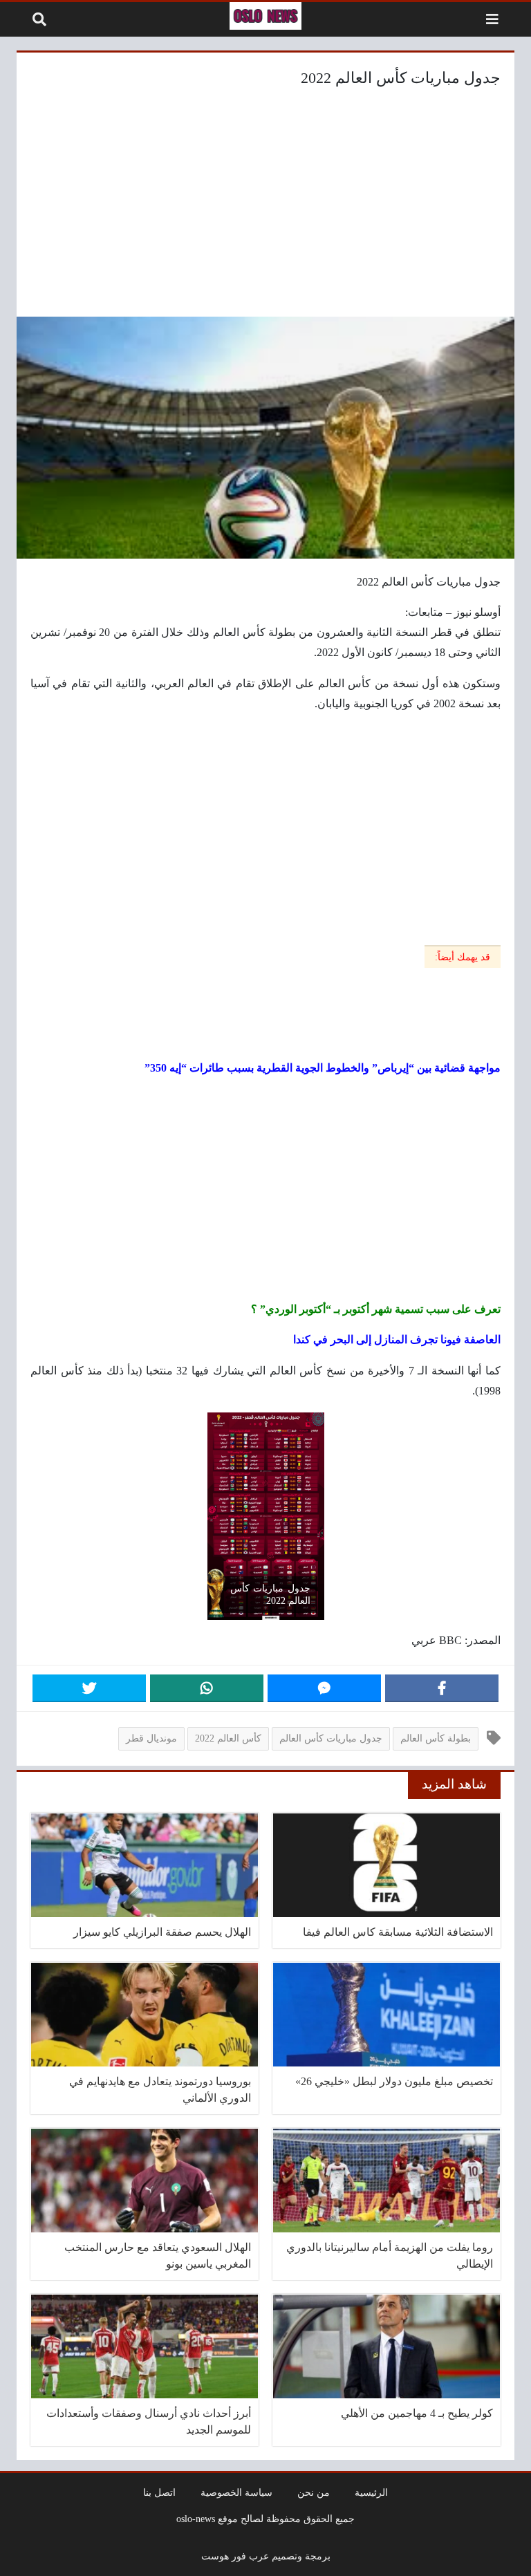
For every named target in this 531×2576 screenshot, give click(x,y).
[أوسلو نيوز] (265, 16)
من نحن (314, 2492)
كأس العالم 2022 (228, 1738)
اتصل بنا (159, 2492)
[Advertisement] (265, 206)
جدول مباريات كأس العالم (331, 1738)
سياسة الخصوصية (236, 2492)
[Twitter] (89, 1688)
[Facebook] (442, 1688)
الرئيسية (371, 2492)
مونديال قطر (151, 1738)
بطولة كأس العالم (436, 1738)
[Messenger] (324, 1688)
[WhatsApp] (207, 1688)
